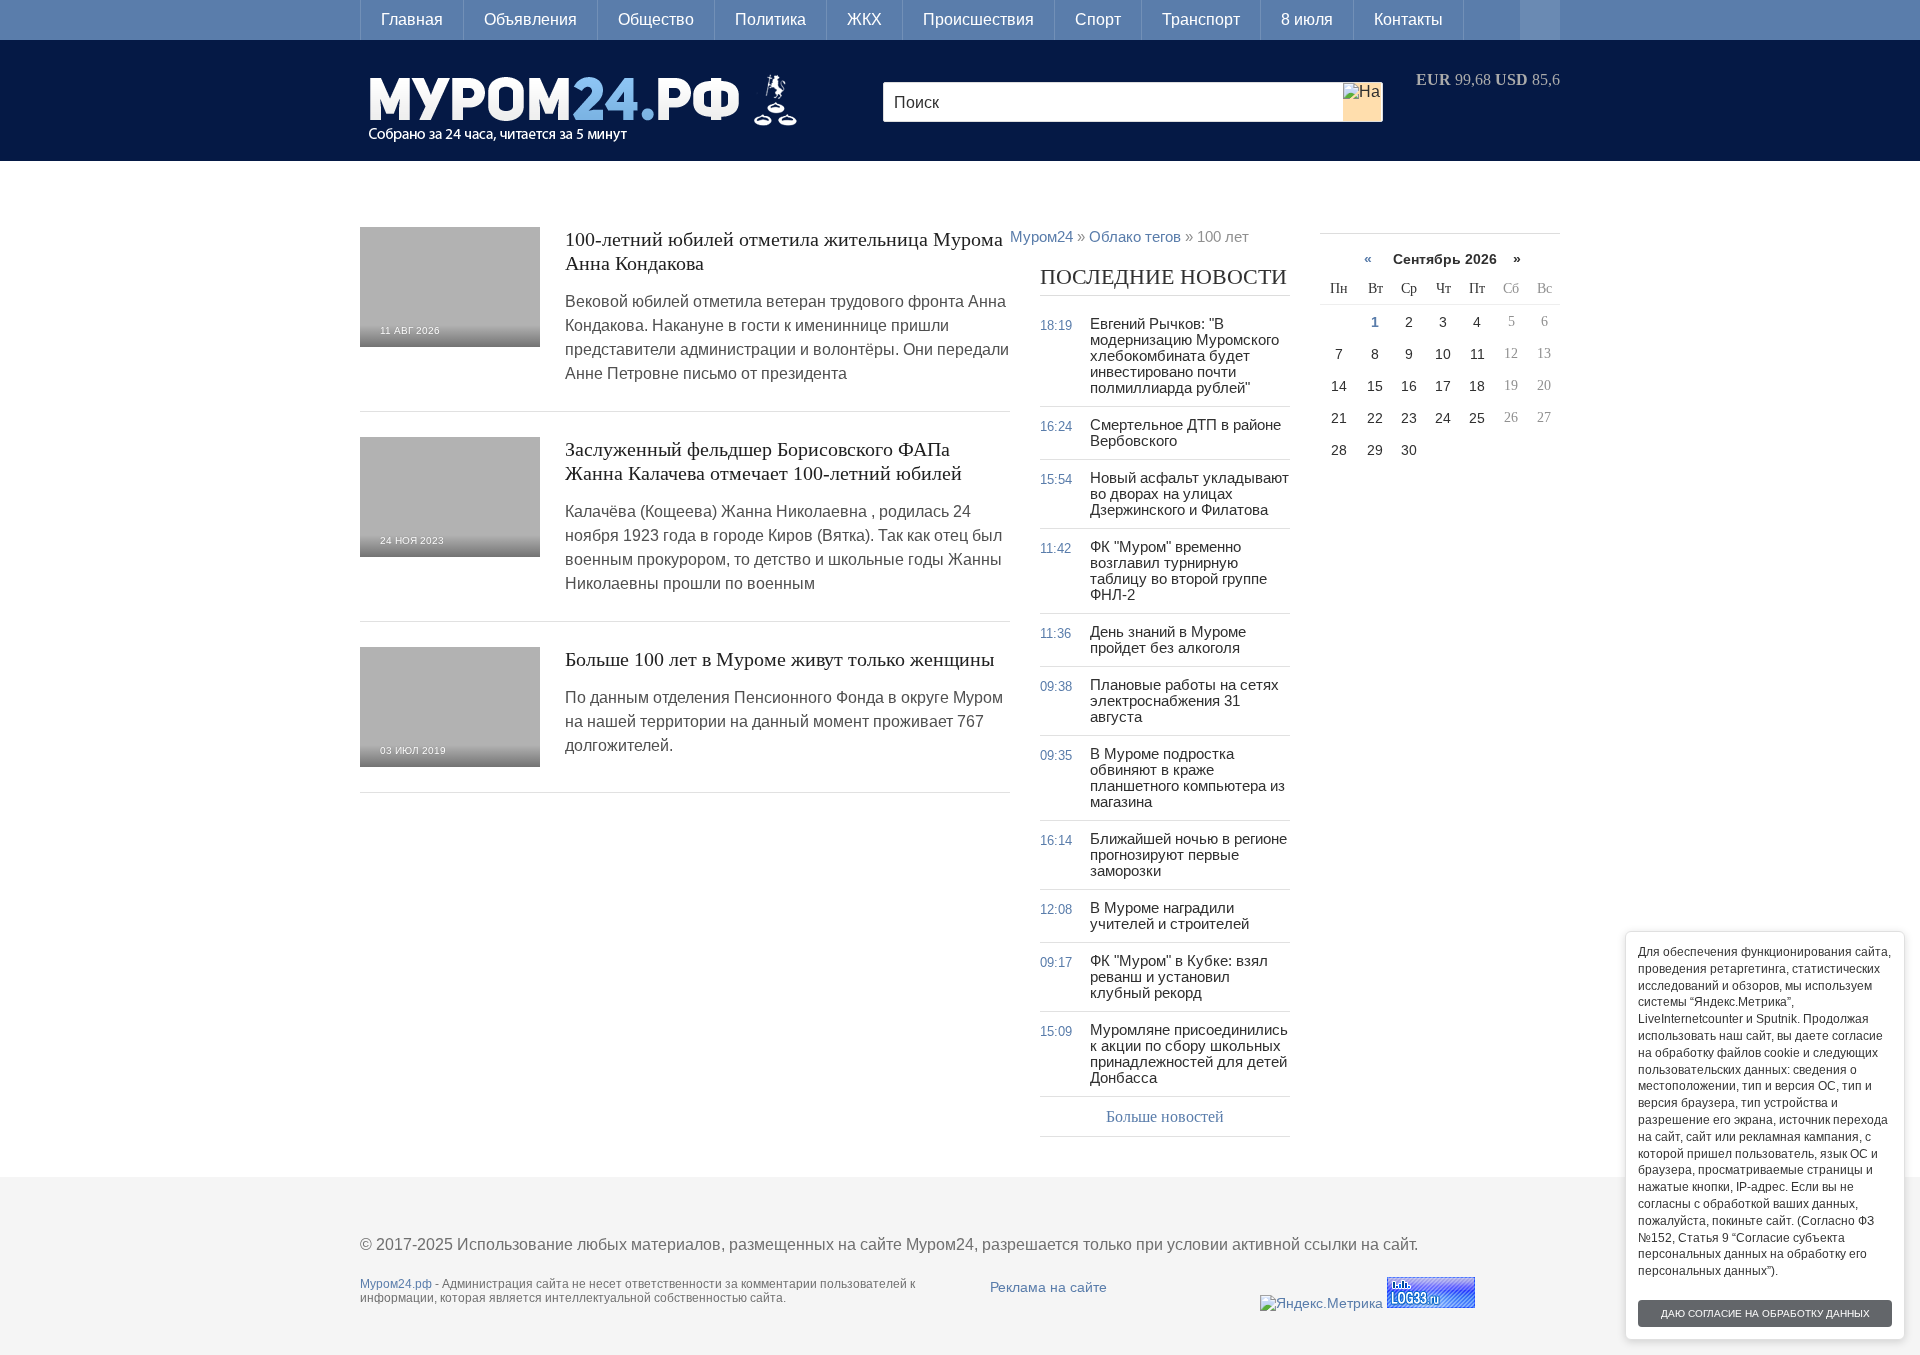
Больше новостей (1165, 1116)
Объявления (530, 19)
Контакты (1408, 19)
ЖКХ (864, 19)
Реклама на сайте (1048, 1287)
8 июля (1307, 19)
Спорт (1098, 19)
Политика (770, 19)
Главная (412, 19)
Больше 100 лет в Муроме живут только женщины (779, 659)
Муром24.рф (396, 1284)
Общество (656, 19)
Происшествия (978, 19)
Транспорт (1201, 19)
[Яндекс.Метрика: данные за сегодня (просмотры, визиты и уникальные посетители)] (1321, 1303)
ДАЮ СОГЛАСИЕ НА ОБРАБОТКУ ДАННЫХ (1765, 1313)
